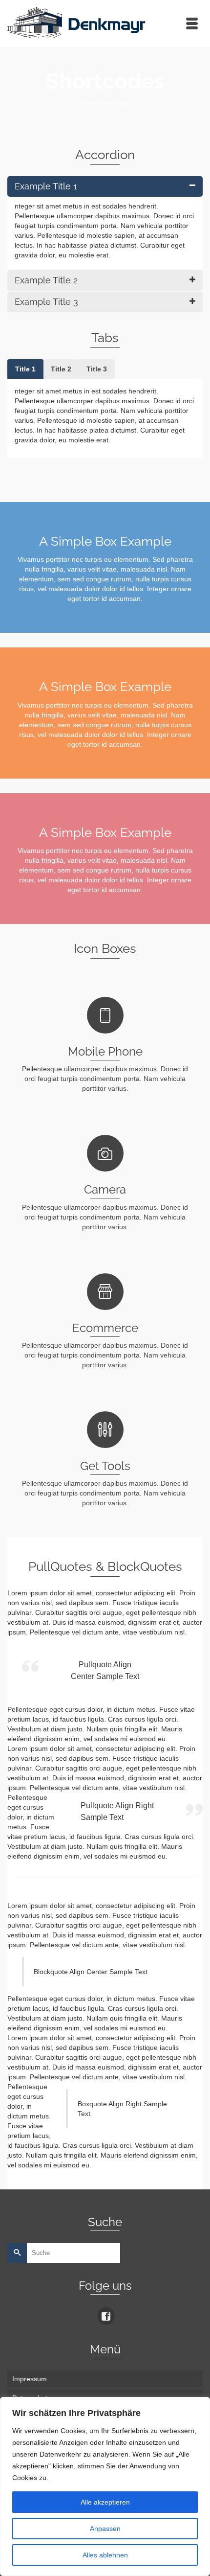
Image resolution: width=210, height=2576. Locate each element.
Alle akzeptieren (105, 2502)
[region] (105, 2486)
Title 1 (25, 369)
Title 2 (61, 369)
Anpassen (105, 2529)
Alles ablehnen (105, 2555)
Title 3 (97, 369)
